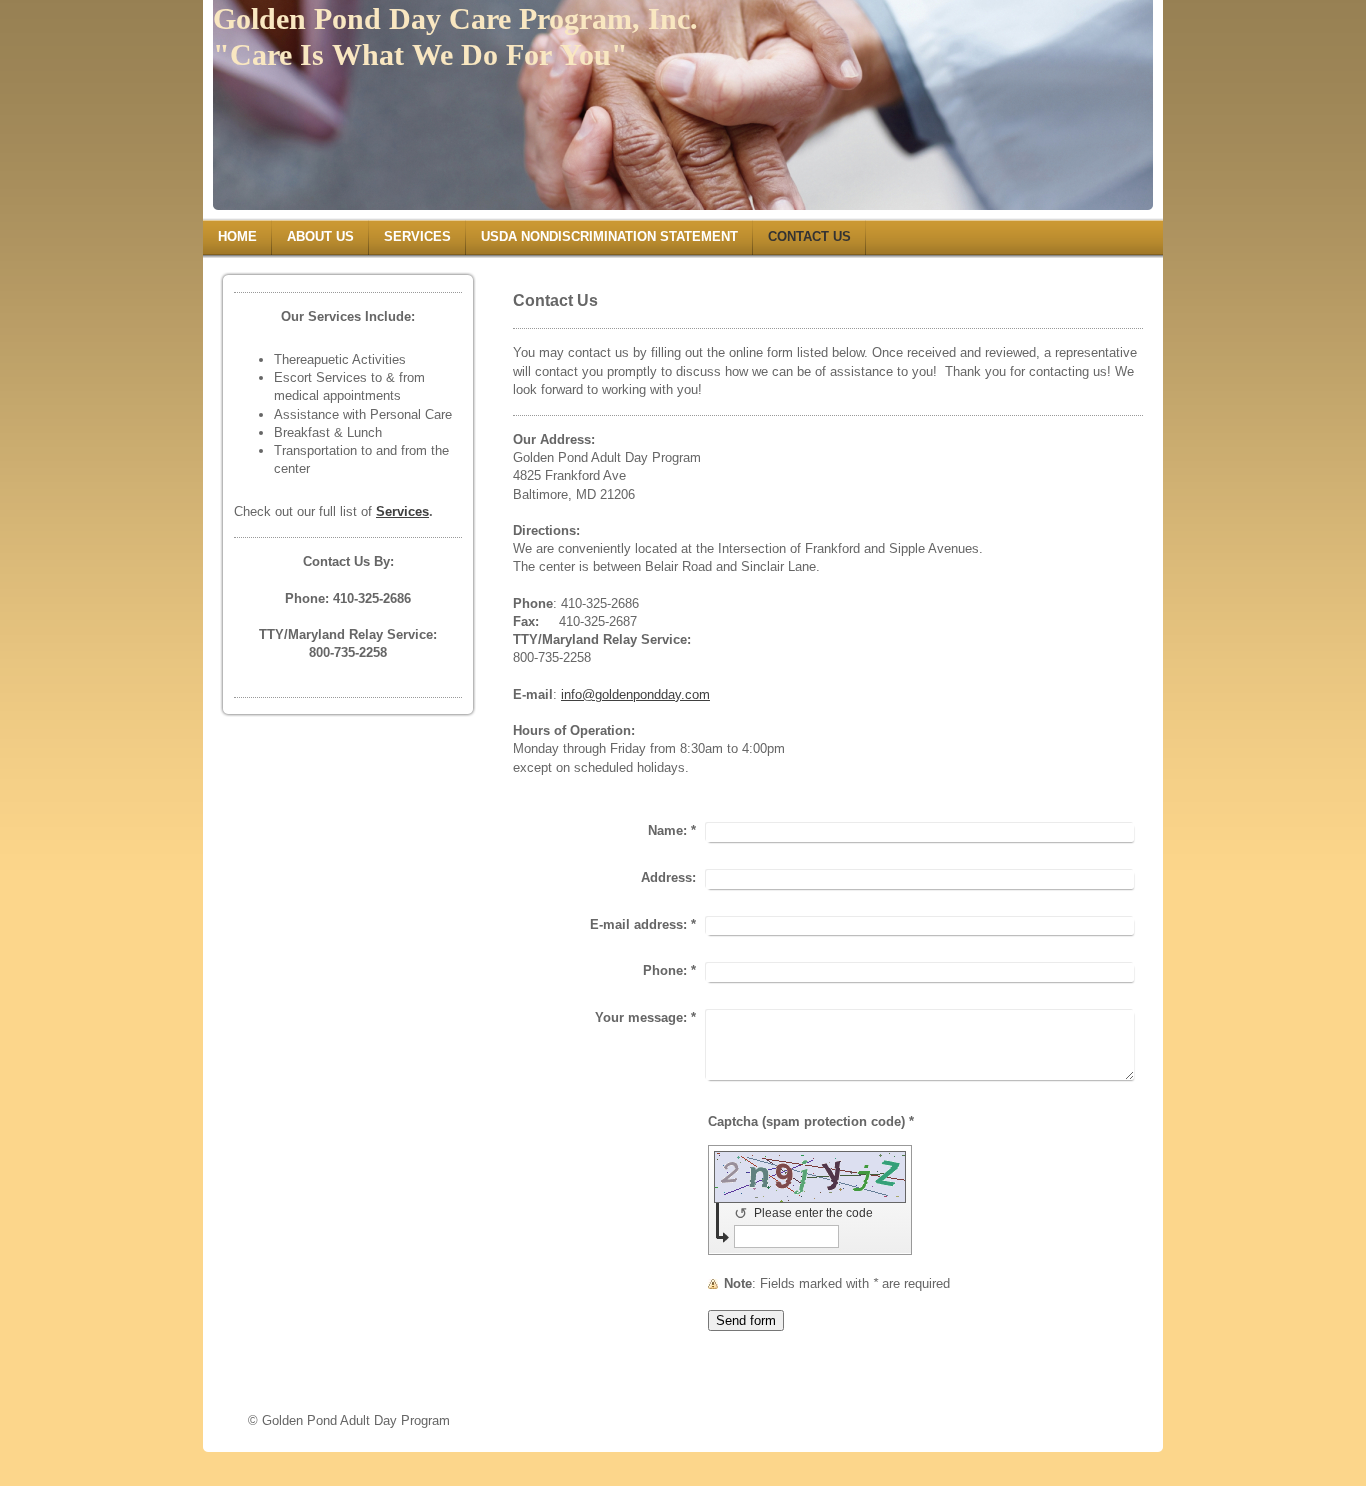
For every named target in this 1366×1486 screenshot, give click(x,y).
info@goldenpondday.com (635, 694)
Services (402, 511)
